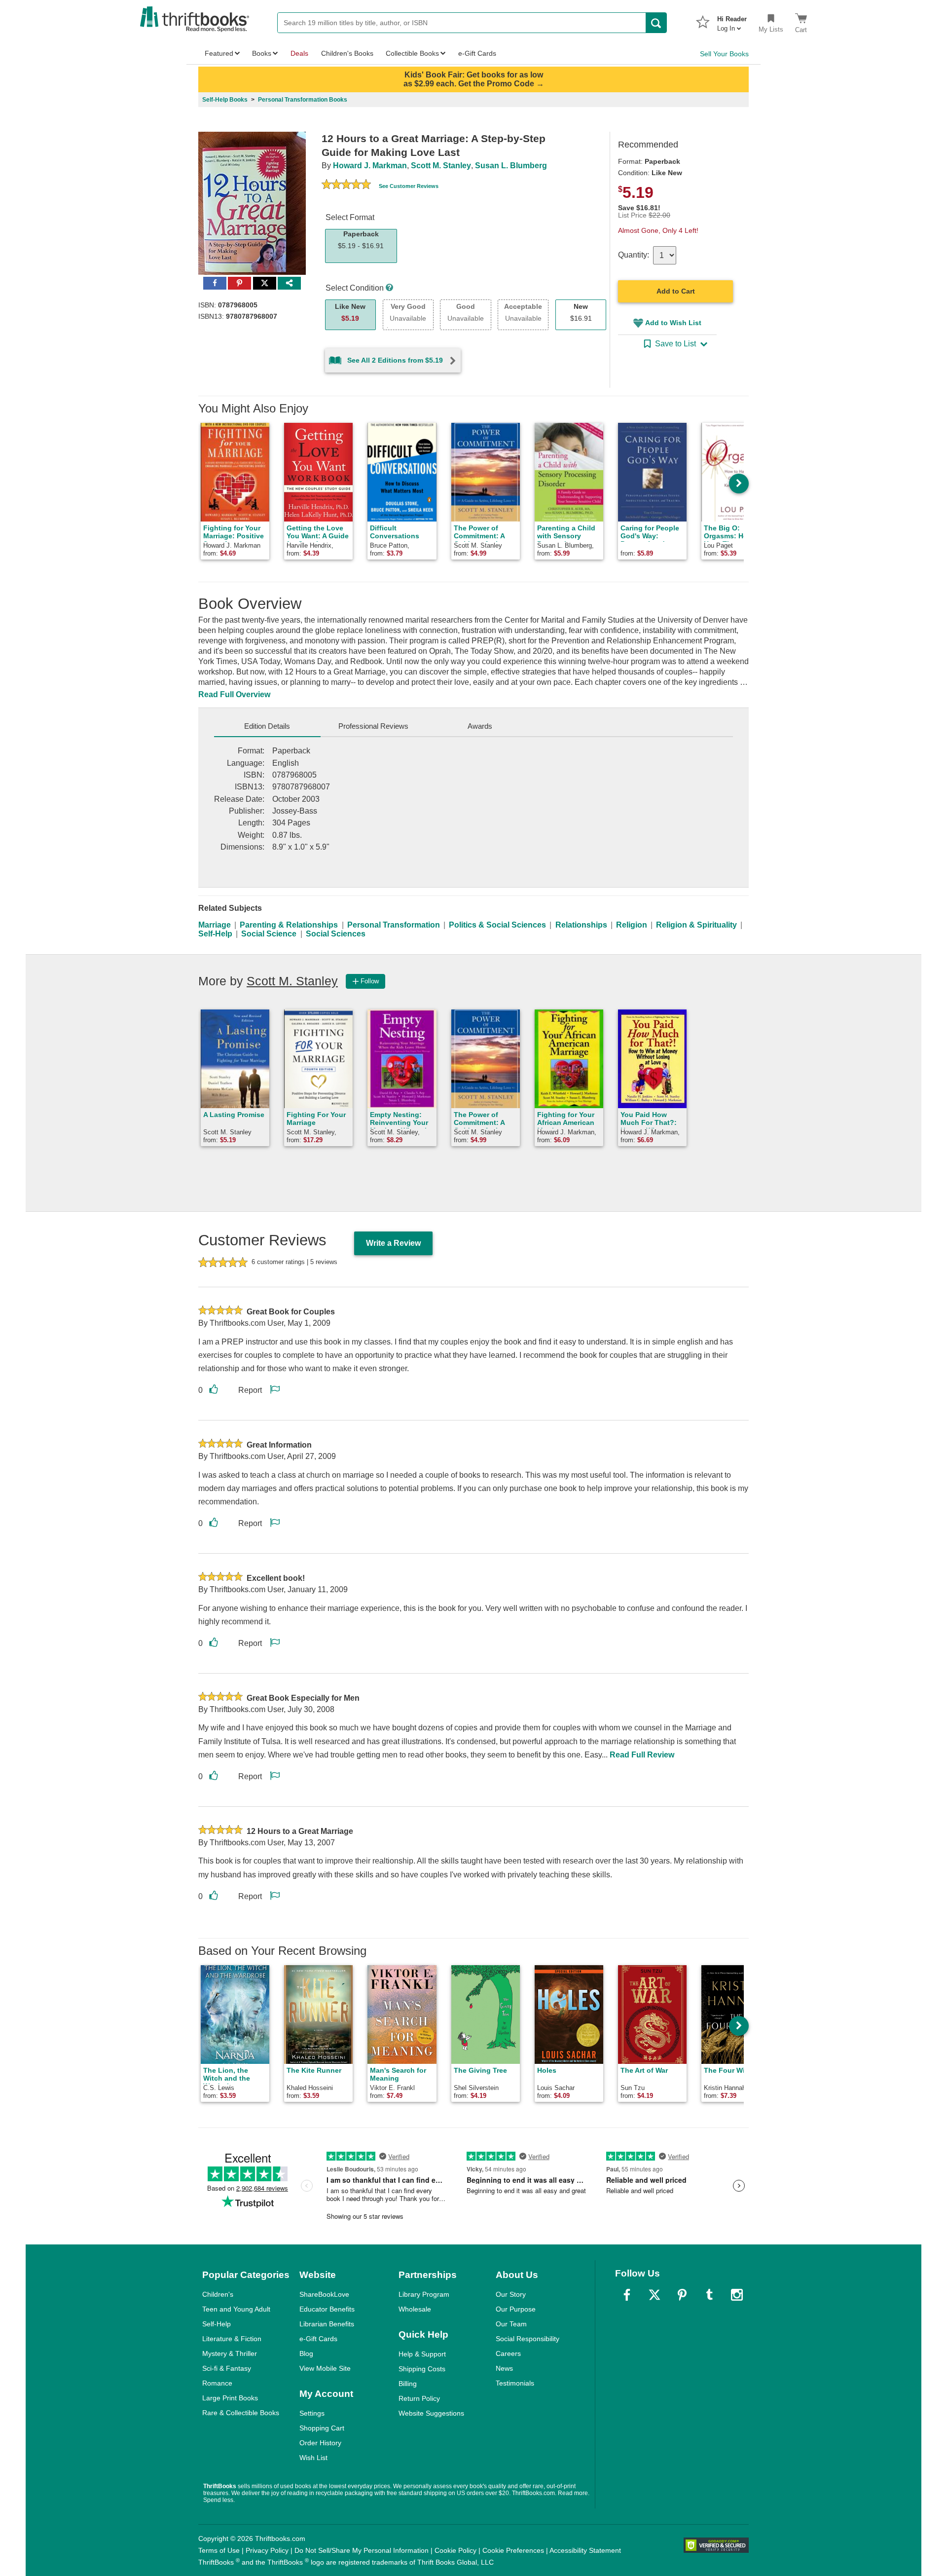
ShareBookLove (324, 2294)
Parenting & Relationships (289, 925)
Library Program (424, 2294)
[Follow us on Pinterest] (682, 2295)
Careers (508, 2353)
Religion (632, 925)
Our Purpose (516, 2309)
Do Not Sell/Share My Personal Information (362, 2550)
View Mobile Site (325, 2368)
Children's (218, 2294)
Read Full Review (642, 1755)
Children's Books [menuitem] (347, 53)
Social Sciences (336, 934)
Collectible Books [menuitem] (412, 53)
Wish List (313, 2458)
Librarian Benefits (327, 2324)
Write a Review (393, 1243)
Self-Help (215, 934)
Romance (217, 2383)
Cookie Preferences (513, 2550)
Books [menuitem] (262, 53)
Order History (320, 2443)
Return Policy (419, 2398)
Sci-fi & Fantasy (227, 2368)
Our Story (511, 2294)
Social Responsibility (528, 2339)
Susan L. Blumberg (511, 166)
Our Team (511, 2324)
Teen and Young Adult (236, 2309)
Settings (312, 2413)
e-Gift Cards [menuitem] (477, 53)
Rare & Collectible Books (241, 2413)
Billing (408, 2384)
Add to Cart (676, 291)
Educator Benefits (327, 2309)
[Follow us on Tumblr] (709, 2295)
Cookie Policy (455, 2550)
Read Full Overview (234, 694)
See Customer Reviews (409, 186)
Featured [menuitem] (219, 53)
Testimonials (515, 2383)
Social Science (269, 934)
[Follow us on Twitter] (655, 2295)
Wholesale (415, 2309)
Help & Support (422, 2354)
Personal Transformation (394, 925)
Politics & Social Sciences (497, 925)
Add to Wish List (673, 323)
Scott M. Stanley (441, 166)
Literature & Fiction (232, 2339)
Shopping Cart (322, 2428)
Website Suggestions (431, 2413)
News (504, 2368)
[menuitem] (732, 21)
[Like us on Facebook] (627, 2295)
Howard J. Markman (370, 166)
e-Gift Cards (318, 2339)
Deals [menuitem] (299, 53)
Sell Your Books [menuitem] (724, 54)
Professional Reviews (373, 726)
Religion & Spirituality (696, 925)
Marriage (215, 925)
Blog (306, 2353)
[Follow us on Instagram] (737, 2295)
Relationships (581, 925)
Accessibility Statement (585, 2550)
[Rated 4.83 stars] (346, 186)
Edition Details (267, 726)
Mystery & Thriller (230, 2353)
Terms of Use (219, 2550)
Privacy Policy (267, 2550)
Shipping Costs (422, 2369)
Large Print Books (230, 2398)
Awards (480, 726)
